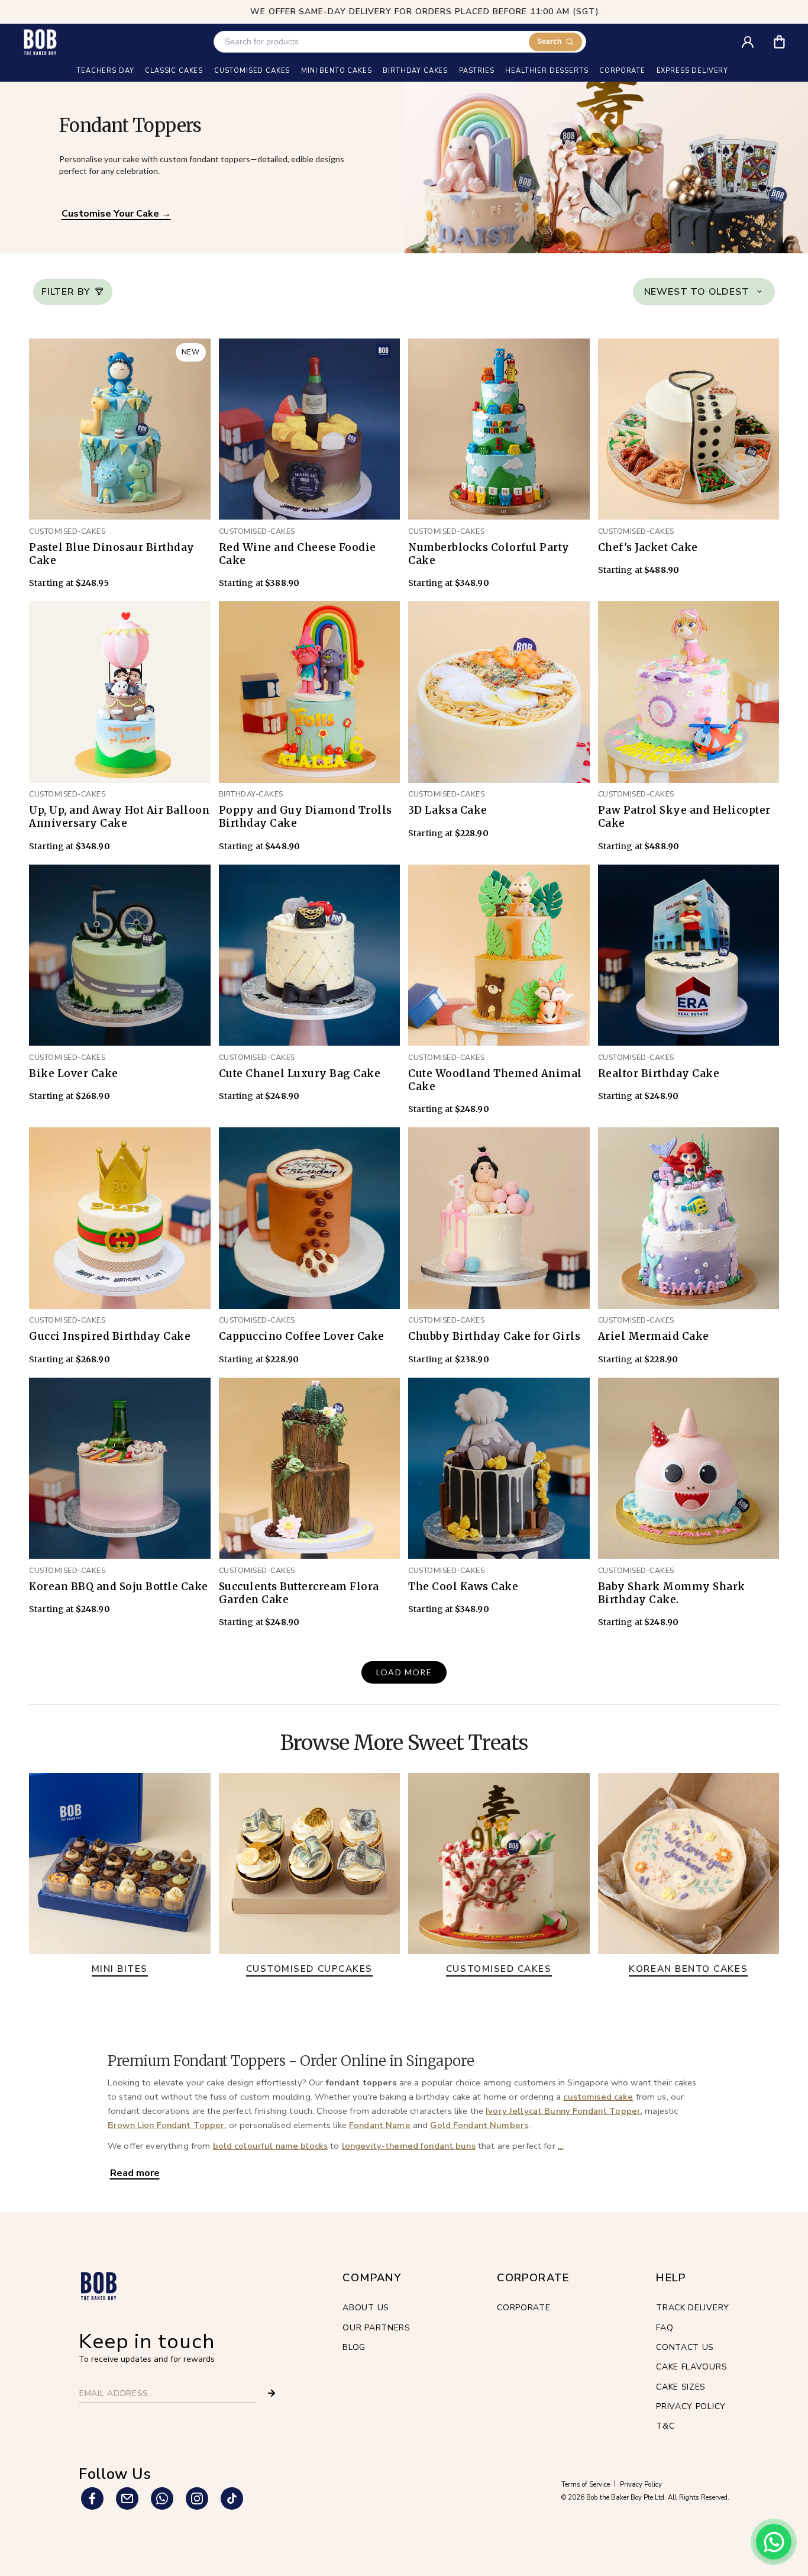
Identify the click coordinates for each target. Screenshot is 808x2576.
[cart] (787, 38)
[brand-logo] (40, 42)
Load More (404, 1672)
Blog (354, 2347)
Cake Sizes (681, 2387)
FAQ (665, 2328)
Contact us (685, 2347)
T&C (665, 2426)
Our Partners (376, 2328)
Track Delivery (693, 2308)
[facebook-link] (92, 2498)
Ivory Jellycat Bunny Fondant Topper (563, 2111)
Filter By (66, 292)
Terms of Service (586, 2485)
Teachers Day (105, 71)
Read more (135, 2173)
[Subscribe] (272, 2393)
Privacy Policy (691, 2406)
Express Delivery (692, 71)
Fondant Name (380, 2125)
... (560, 2146)
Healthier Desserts (547, 71)
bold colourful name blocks (271, 2146)
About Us (366, 2308)
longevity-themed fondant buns (409, 2146)
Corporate (523, 2308)
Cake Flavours (691, 2367)
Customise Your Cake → (116, 214)
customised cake (598, 2097)
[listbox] (704, 292)
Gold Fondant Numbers (479, 2125)
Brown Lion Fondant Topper (166, 2125)
